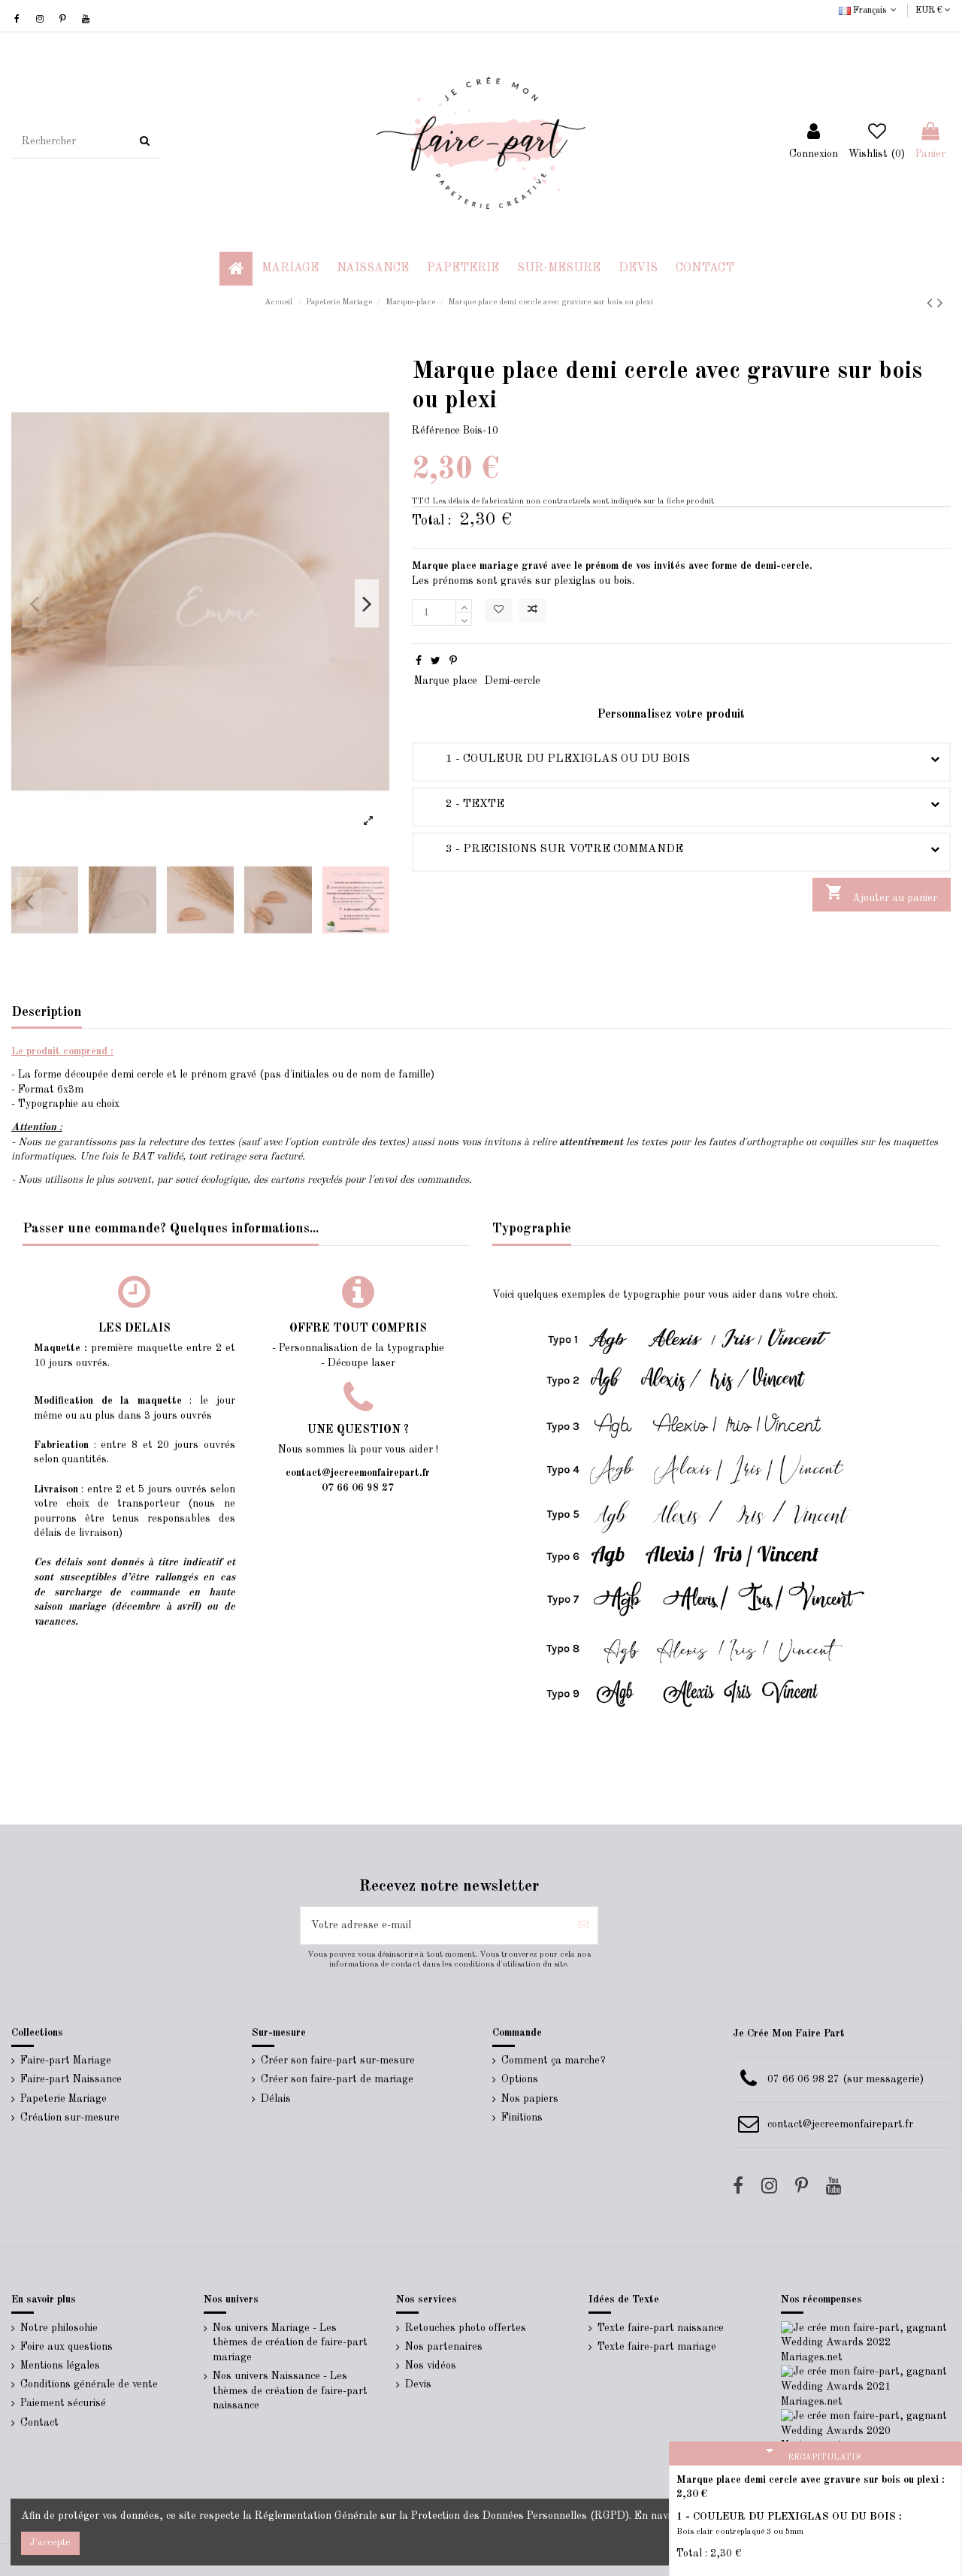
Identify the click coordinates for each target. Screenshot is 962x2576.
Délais (276, 2099)
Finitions (522, 2118)
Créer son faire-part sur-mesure (338, 2060)
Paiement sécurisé (63, 2403)
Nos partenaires (444, 2347)
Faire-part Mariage (66, 2060)
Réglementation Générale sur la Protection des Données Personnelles (421, 2516)
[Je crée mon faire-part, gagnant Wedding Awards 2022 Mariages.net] (866, 2342)
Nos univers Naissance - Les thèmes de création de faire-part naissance (290, 2391)
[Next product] (940, 304)
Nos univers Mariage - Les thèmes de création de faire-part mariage (290, 2343)
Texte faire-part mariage (657, 2347)
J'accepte (50, 2543)
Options (520, 2079)
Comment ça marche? (554, 2060)
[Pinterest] (453, 661)
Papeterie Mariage (64, 2099)
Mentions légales (60, 2366)
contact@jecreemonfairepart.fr (840, 2124)
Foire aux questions (67, 2347)
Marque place (446, 681)
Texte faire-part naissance (661, 2328)
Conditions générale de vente (89, 2384)
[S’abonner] (584, 1926)
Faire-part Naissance (71, 2079)
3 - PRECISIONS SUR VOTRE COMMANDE (553, 849)
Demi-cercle (513, 681)
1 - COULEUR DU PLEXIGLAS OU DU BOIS (557, 759)
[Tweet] (436, 661)
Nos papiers (530, 2099)
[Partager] (419, 661)
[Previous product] (932, 304)
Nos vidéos (431, 2366)
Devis (418, 2384)
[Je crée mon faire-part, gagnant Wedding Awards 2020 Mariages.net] (866, 2431)
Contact (39, 2423)
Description (47, 1012)
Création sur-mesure (70, 2118)
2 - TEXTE (464, 804)
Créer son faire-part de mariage (337, 2079)
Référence (436, 431)
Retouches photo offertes (466, 2328)
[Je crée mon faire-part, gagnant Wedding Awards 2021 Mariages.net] (866, 2387)
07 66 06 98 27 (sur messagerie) (846, 2079)
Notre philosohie (59, 2328)
